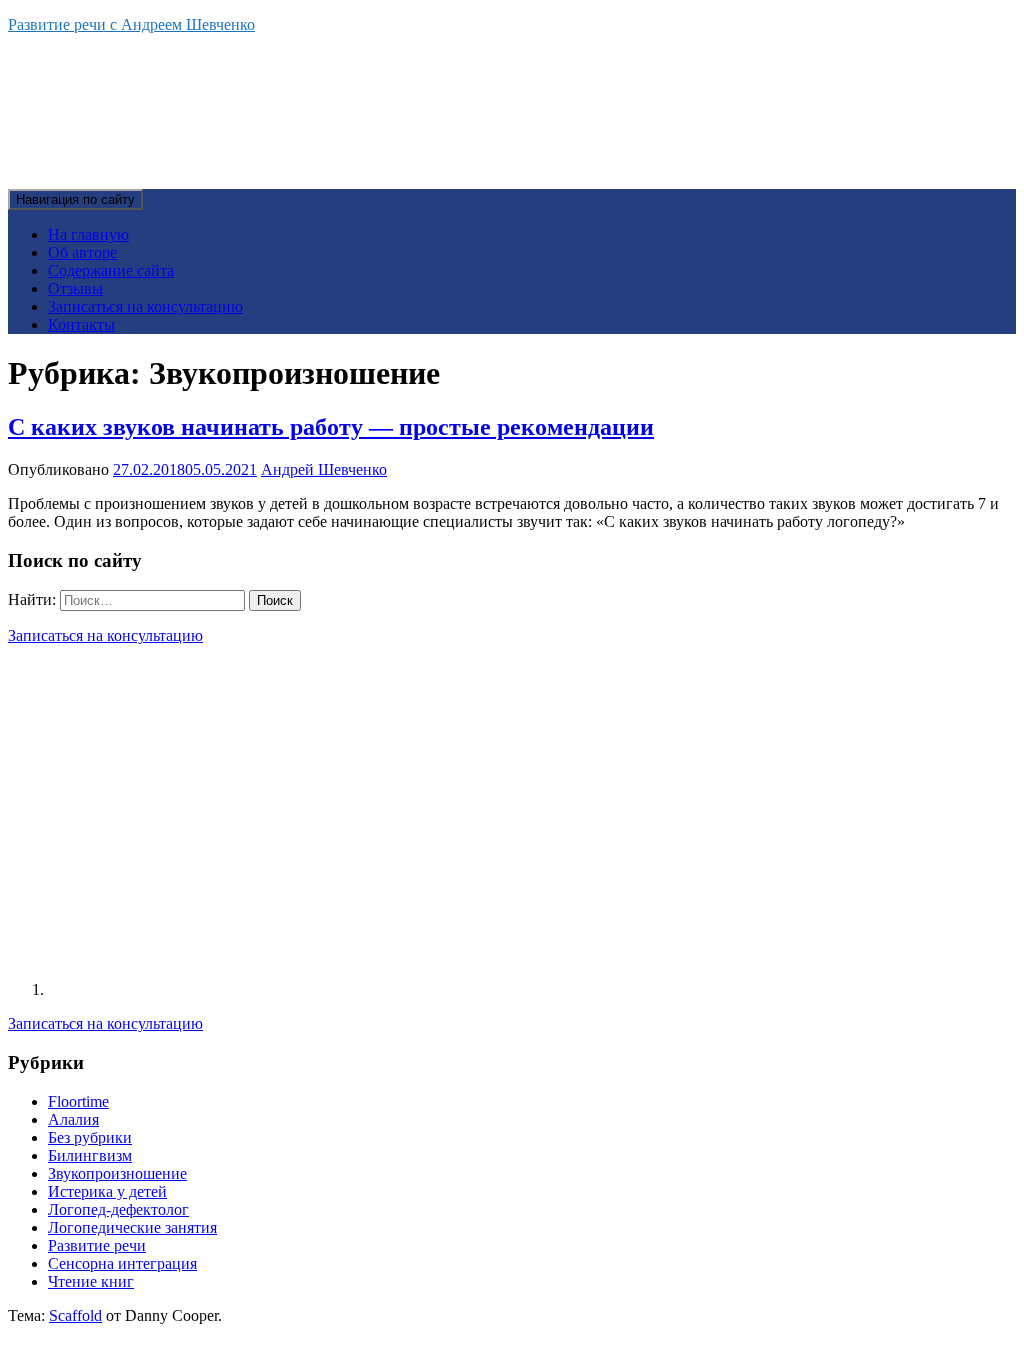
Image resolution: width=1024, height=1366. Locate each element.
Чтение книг (91, 1281)
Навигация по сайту (75, 199)
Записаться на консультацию (145, 306)
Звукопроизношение (117, 1173)
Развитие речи (97, 1245)
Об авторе (82, 252)
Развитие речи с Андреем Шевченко (131, 24)
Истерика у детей (107, 1191)
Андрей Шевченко (324, 469)
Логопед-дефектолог (118, 1209)
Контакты (81, 324)
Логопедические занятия (132, 1227)
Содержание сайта (111, 270)
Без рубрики (90, 1137)
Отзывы (75, 288)
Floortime (78, 1101)
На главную (88, 234)
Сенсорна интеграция (122, 1263)
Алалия (73, 1119)
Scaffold (75, 1315)
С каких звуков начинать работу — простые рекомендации (331, 427)
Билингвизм (90, 1155)
